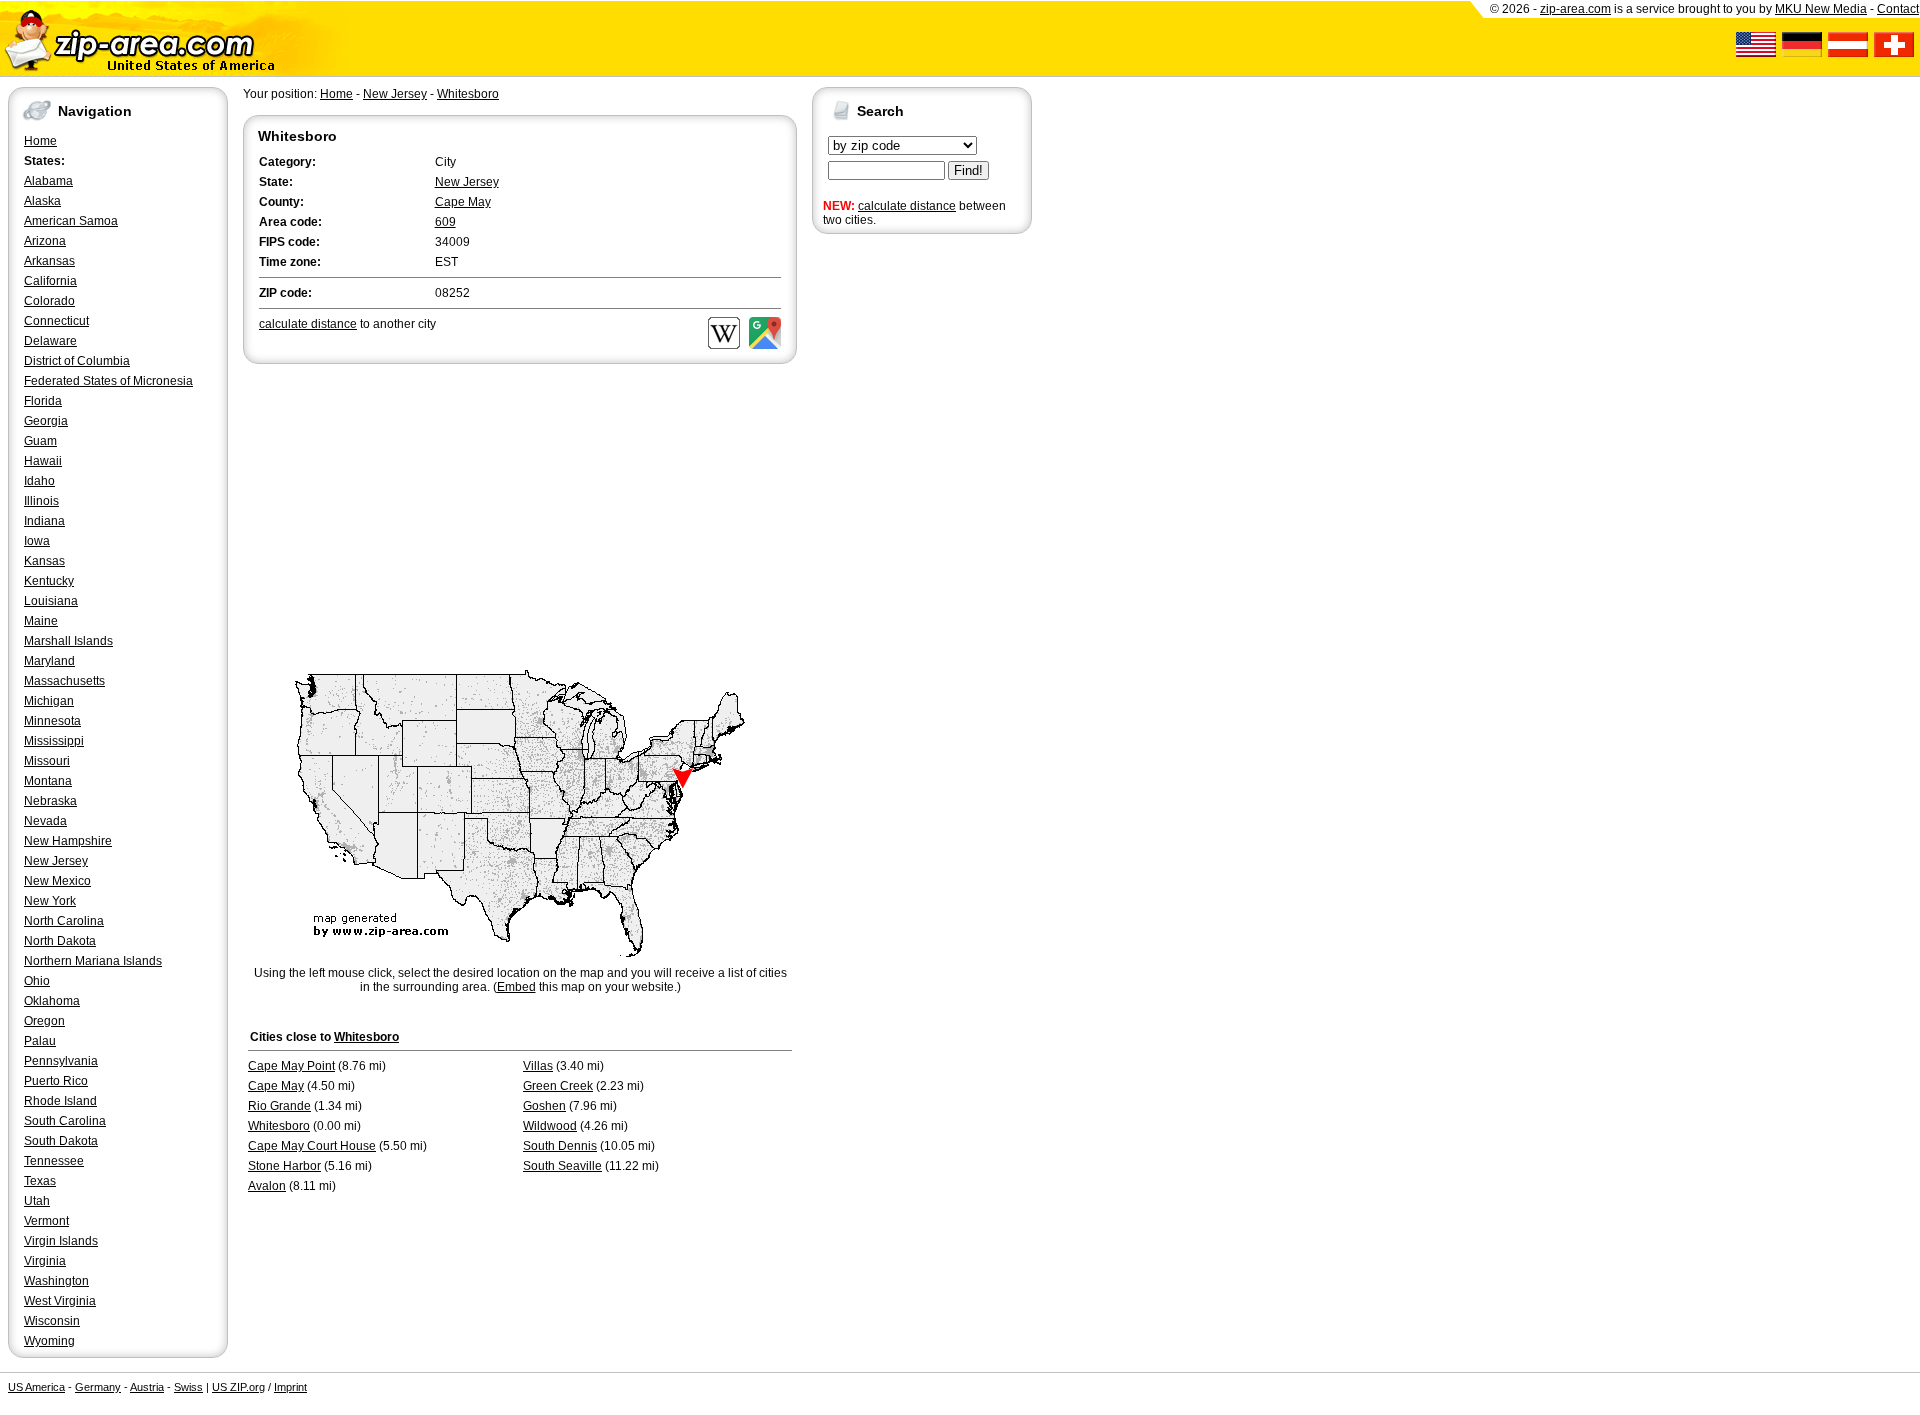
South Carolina (65, 1121)
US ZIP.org (238, 1387)
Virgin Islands (61, 1241)
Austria (147, 1387)
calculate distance (907, 206)
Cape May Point (291, 1066)
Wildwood (550, 1126)
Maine (41, 621)
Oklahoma (52, 1001)
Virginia (45, 1261)
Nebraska (50, 801)
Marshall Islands (68, 641)
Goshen (544, 1106)
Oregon (44, 1021)
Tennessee (54, 1161)
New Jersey (56, 861)
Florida (43, 401)
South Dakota (61, 1141)
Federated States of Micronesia (108, 381)
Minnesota (52, 721)
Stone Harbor (284, 1166)
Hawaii (43, 461)
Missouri (47, 761)
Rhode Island (60, 1101)
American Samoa (71, 221)
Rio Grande (279, 1106)
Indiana (44, 521)
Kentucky (49, 581)
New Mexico (57, 881)
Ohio (37, 981)
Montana (48, 781)
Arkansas (49, 261)
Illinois (41, 501)
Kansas (44, 561)
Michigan (49, 701)
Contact (1898, 9)
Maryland (49, 661)
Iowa (37, 541)
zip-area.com (1575, 9)
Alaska (42, 201)
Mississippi (54, 741)
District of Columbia (77, 361)
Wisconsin (52, 1321)
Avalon (267, 1186)
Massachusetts (64, 681)
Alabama (48, 181)
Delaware (50, 341)
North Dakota (60, 941)
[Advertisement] (892, 548)
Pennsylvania (61, 1061)
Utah (37, 1201)
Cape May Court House (312, 1146)
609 (445, 222)
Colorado (49, 301)
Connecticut (56, 321)
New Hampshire (68, 841)
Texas (40, 1181)
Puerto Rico (56, 1081)
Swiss (188, 1387)
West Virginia (60, 1301)
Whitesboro (468, 94)
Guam (40, 441)
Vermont (46, 1221)
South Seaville (562, 1166)
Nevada (45, 821)
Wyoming (49, 1341)
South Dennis (560, 1146)
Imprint (290, 1387)
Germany (98, 1387)
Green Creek (558, 1086)
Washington (56, 1281)
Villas (538, 1066)
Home (40, 141)
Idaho (39, 481)
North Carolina (64, 921)
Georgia (46, 421)
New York (50, 901)
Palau (40, 1041)
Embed (516, 987)
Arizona (45, 241)
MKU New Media (1821, 9)
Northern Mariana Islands (93, 961)
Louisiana (51, 601)
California (50, 281)
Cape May (463, 202)
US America (36, 1387)
